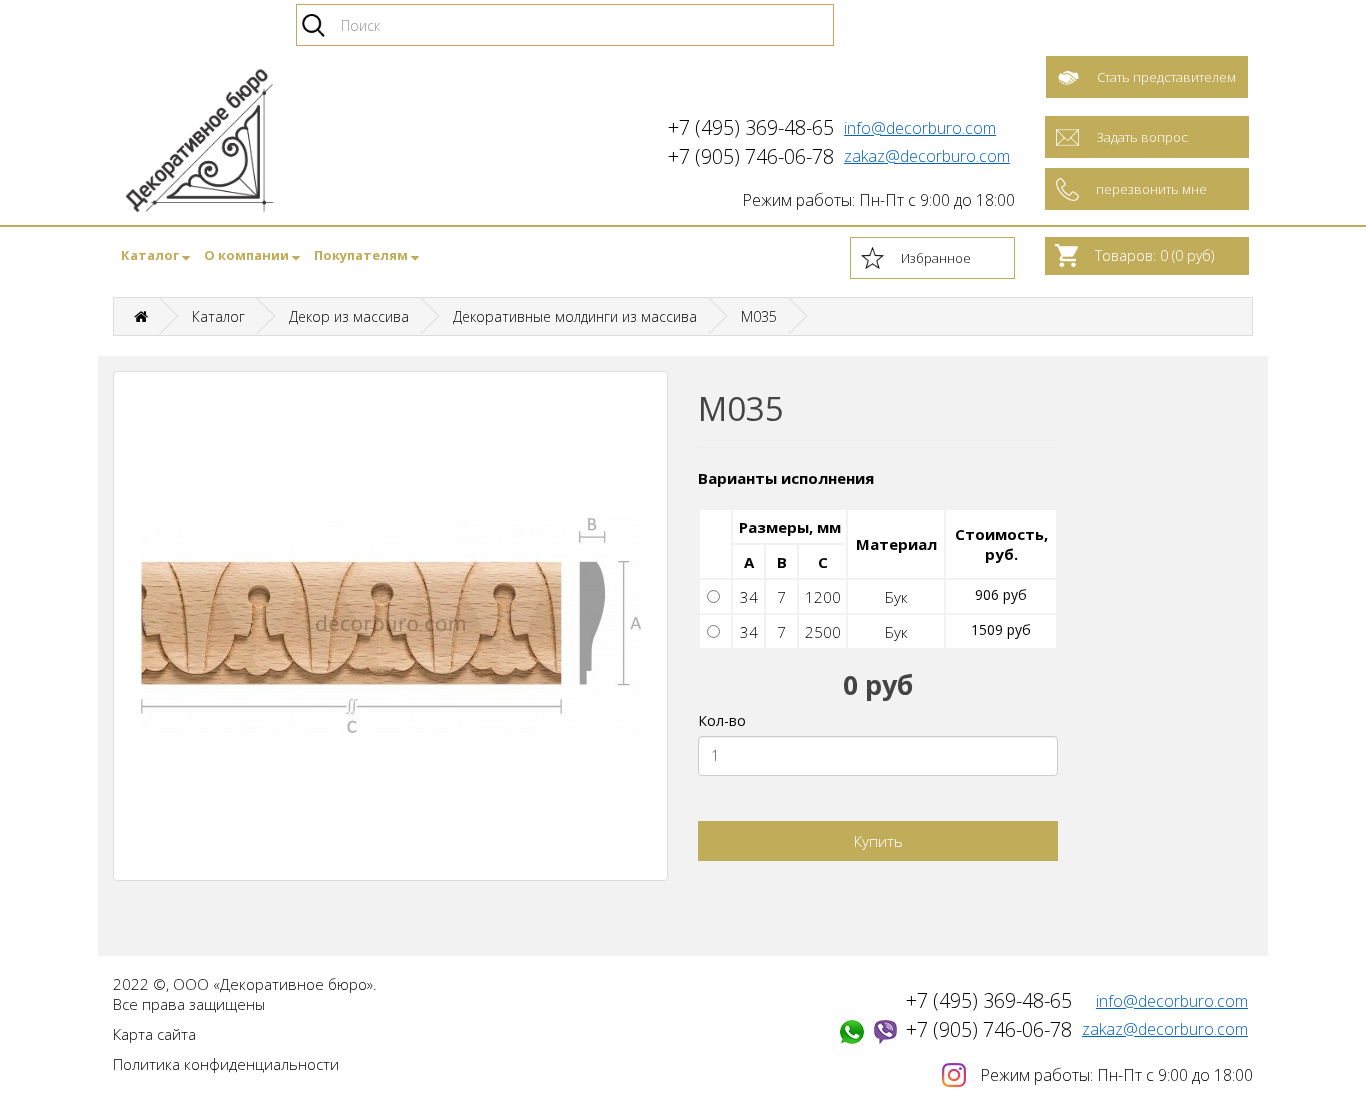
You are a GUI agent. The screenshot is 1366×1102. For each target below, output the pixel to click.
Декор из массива (349, 316)
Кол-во (722, 720)
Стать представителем (1166, 77)
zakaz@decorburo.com (927, 156)
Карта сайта (154, 1034)
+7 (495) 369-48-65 (989, 1000)
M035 (759, 316)
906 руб (1001, 594)
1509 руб (1001, 629)
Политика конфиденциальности (226, 1064)
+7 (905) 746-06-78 (989, 1029)
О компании (248, 255)
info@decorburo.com (920, 128)
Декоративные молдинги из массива (575, 316)
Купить (878, 841)
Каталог (151, 255)
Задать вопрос (1142, 137)
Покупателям (362, 255)
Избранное (936, 258)
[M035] (390, 626)
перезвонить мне (1151, 189)
